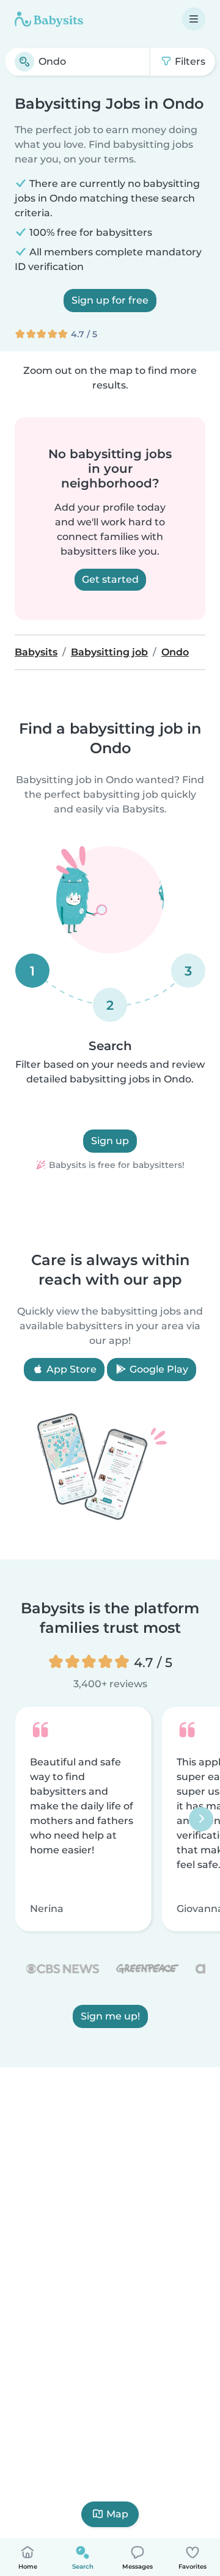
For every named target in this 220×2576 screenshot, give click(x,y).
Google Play (158, 1369)
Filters (189, 61)
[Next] (201, 1819)
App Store (70, 1369)
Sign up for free (110, 300)
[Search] (24, 62)
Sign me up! (110, 2016)
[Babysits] (49, 19)
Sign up (110, 1141)
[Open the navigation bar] (194, 19)
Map (117, 2514)
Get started (110, 579)
